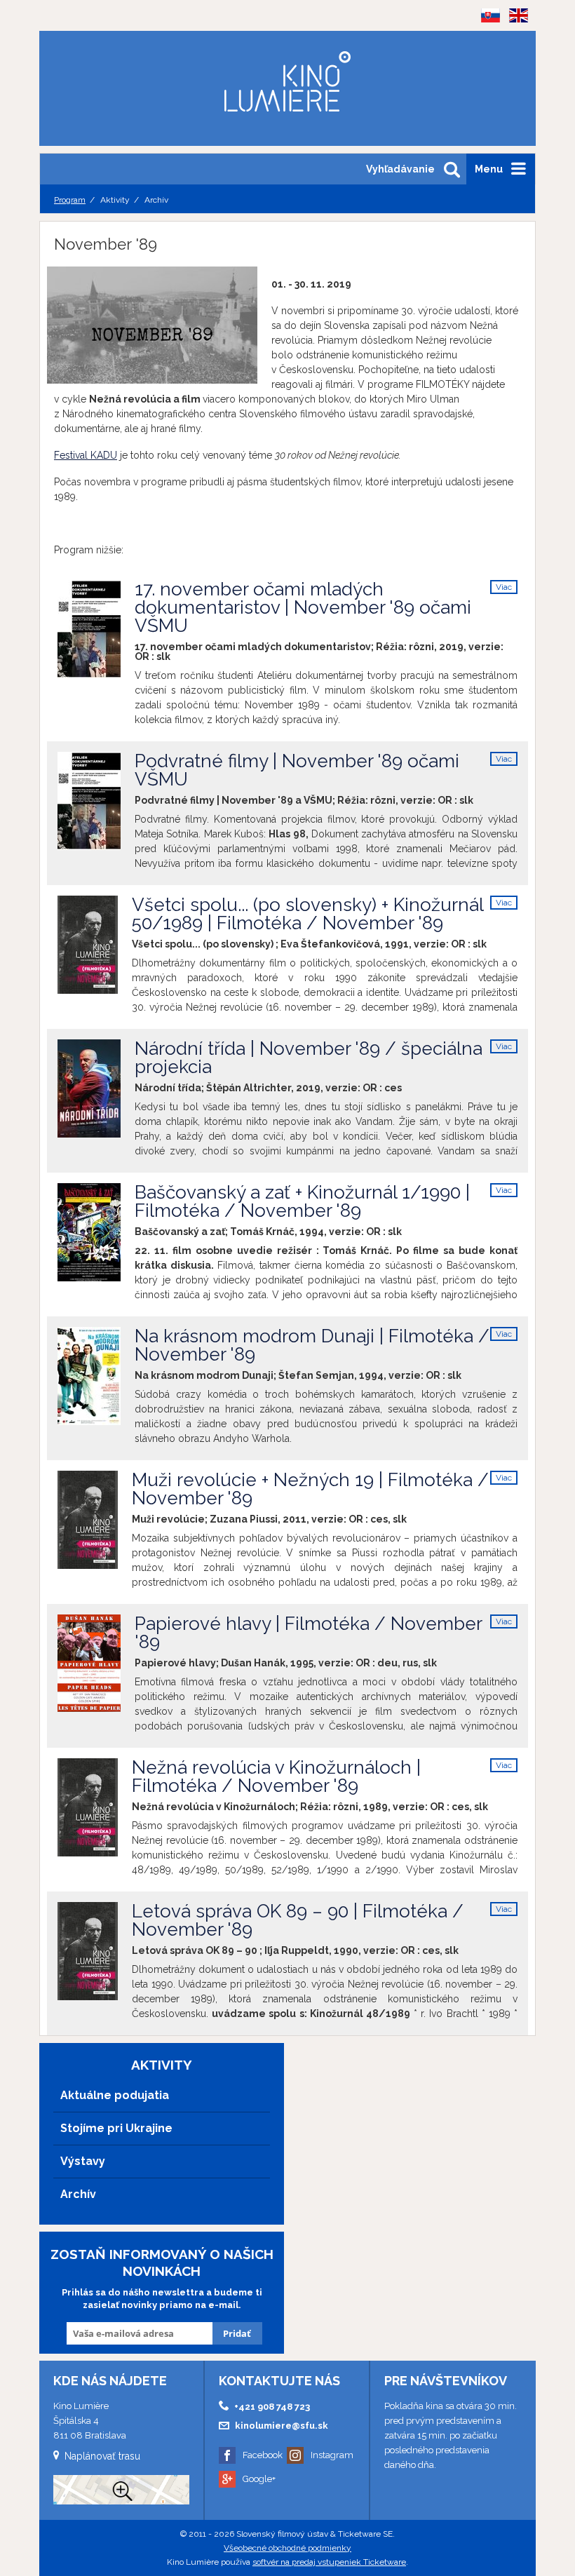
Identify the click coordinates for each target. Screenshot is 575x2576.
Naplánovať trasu (102, 2456)
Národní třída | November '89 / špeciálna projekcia (309, 1058)
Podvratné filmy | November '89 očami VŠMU (297, 770)
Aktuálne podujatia (115, 2095)
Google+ (259, 2479)
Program (70, 200)
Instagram (332, 2455)
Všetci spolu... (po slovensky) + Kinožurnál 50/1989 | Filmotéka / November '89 (307, 914)
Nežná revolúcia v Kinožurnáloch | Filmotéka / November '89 (276, 1776)
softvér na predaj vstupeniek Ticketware (329, 2562)
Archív (78, 2194)
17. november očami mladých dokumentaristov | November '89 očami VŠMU (303, 607)
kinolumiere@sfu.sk (282, 2426)
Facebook (263, 2455)
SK (486, 38)
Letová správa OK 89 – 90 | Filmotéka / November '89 (298, 1920)
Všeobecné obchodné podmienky (287, 2548)
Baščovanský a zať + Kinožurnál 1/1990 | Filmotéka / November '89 (302, 1201)
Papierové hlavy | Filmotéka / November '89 (308, 1633)
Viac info (504, 588)
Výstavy (83, 2161)
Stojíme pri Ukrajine (116, 2128)
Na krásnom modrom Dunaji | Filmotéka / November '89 (312, 1345)
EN (514, 38)
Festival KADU (86, 455)
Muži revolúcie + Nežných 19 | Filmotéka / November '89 (310, 1489)
